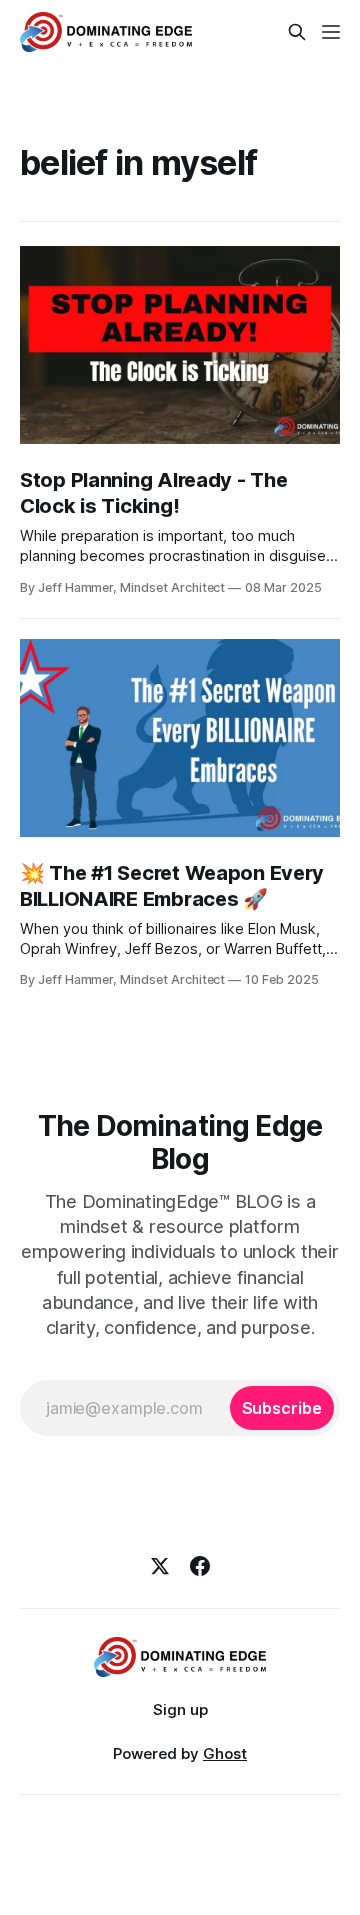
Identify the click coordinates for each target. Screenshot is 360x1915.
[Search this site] (297, 32)
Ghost (225, 1753)
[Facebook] (200, 1566)
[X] (160, 1566)
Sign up (180, 1709)
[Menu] (331, 32)
